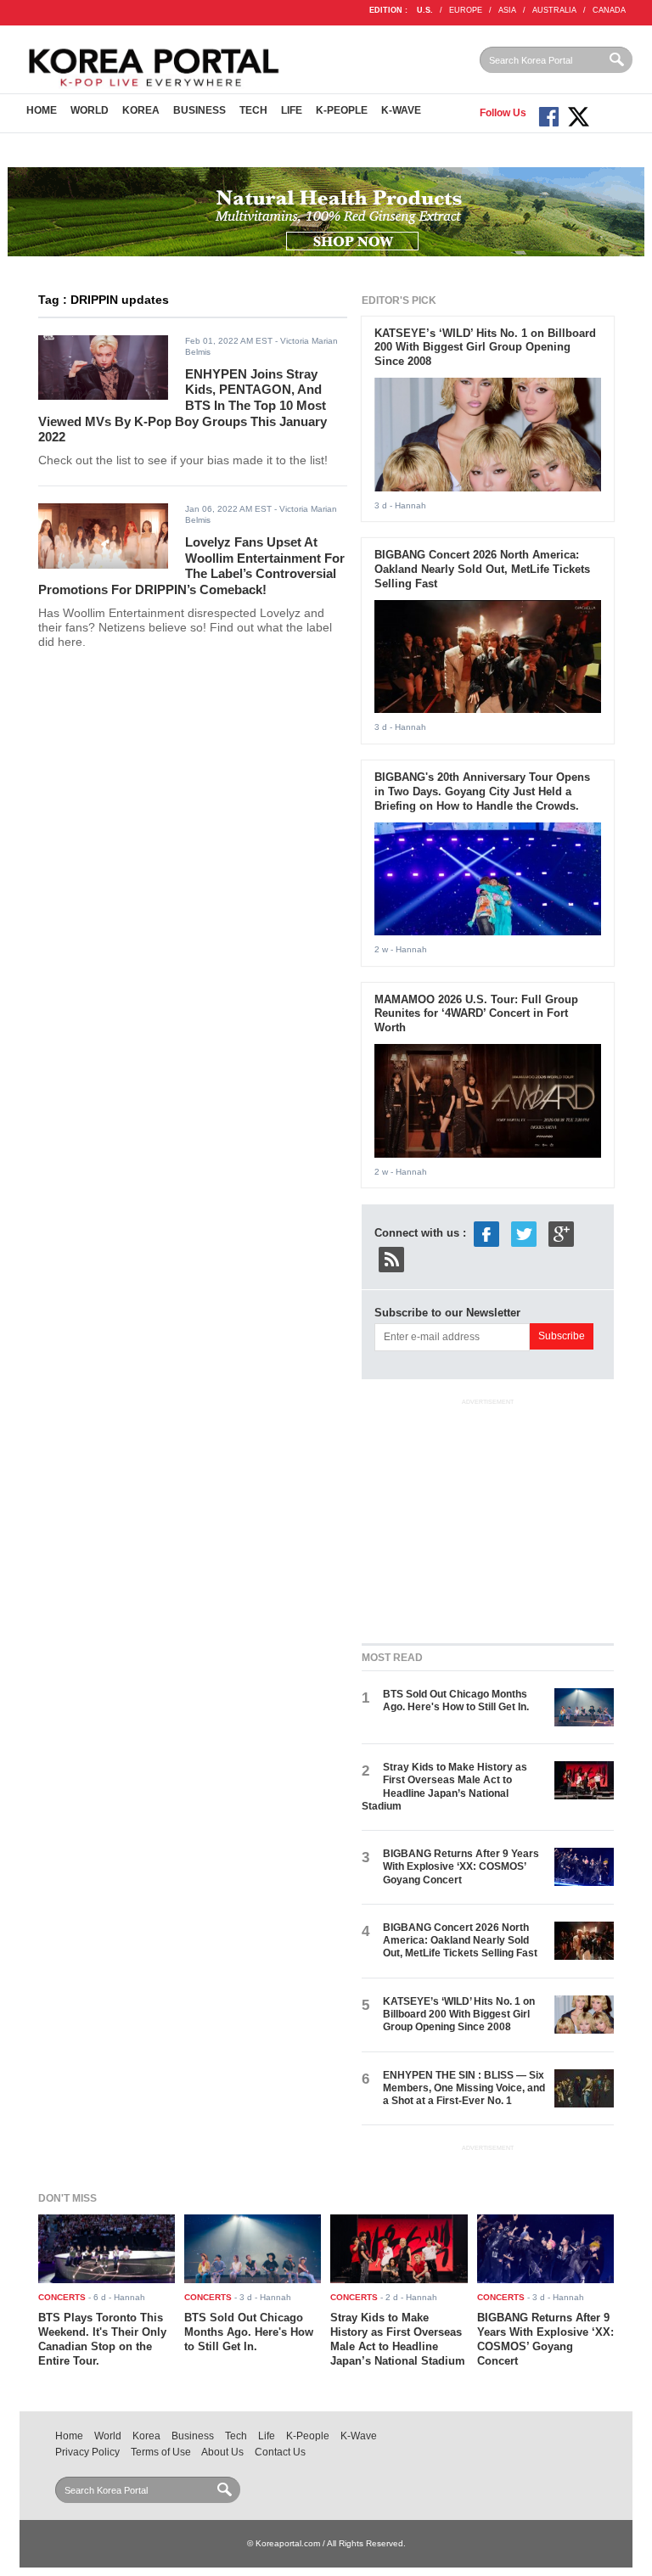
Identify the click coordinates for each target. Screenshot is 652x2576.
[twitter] (524, 1234)
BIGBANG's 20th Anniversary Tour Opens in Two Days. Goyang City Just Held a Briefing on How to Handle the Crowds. (482, 791)
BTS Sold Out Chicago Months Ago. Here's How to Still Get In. (456, 1700)
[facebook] (486, 1234)
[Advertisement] (489, 1518)
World (90, 110)
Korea (141, 110)
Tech (253, 110)
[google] (561, 1234)
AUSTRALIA (554, 10)
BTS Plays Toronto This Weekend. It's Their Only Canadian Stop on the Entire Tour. (102, 2339)
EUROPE (466, 10)
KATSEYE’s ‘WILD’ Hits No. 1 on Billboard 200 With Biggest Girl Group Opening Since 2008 (485, 348)
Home (42, 110)
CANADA (609, 10)
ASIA (507, 10)
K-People (342, 110)
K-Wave (401, 110)
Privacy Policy (87, 2452)
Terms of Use (161, 2452)
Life (292, 110)
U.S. (425, 10)
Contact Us (280, 2452)
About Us (222, 2452)
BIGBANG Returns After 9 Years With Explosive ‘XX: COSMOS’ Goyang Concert (461, 1867)
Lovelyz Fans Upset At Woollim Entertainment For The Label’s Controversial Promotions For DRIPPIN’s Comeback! (191, 566)
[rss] (391, 1259)
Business (200, 110)
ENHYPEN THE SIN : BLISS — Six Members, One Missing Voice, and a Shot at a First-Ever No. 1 (464, 2088)
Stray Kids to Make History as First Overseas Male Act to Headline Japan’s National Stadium (444, 1787)
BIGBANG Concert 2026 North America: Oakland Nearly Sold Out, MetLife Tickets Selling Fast (482, 569)
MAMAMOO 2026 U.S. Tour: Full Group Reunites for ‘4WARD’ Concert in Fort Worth (476, 1014)
